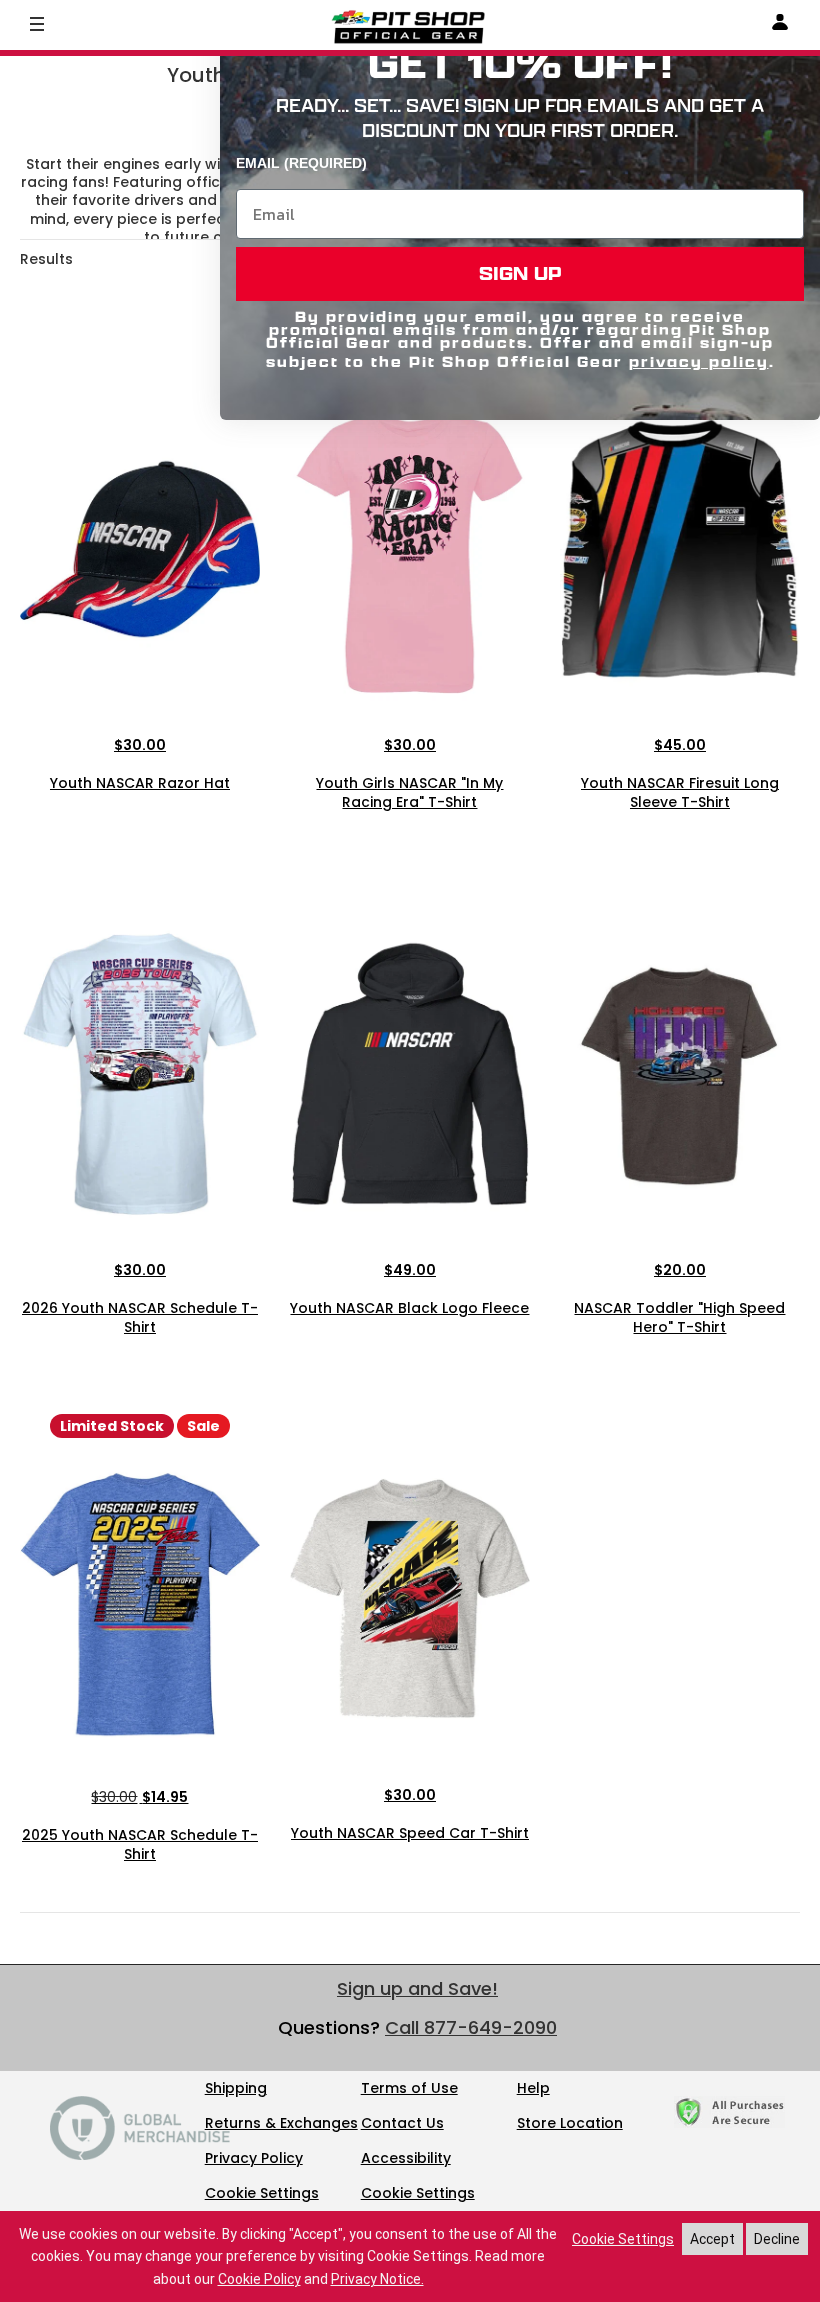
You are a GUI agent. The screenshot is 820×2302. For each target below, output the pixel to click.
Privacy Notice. (377, 2279)
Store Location (570, 2123)
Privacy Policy (254, 2158)
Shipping (236, 2088)
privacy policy (699, 361)
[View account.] (780, 25)
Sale (203, 1426)
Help (533, 2088)
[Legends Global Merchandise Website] (140, 2155)
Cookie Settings (262, 2193)
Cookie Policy (259, 2279)
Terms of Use (409, 2088)
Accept (712, 2239)
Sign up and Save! (417, 1988)
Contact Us (402, 2123)
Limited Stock (112, 1426)
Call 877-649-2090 (471, 2027)
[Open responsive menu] (37, 23)
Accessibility (406, 2158)
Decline (777, 2239)
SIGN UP (520, 273)
